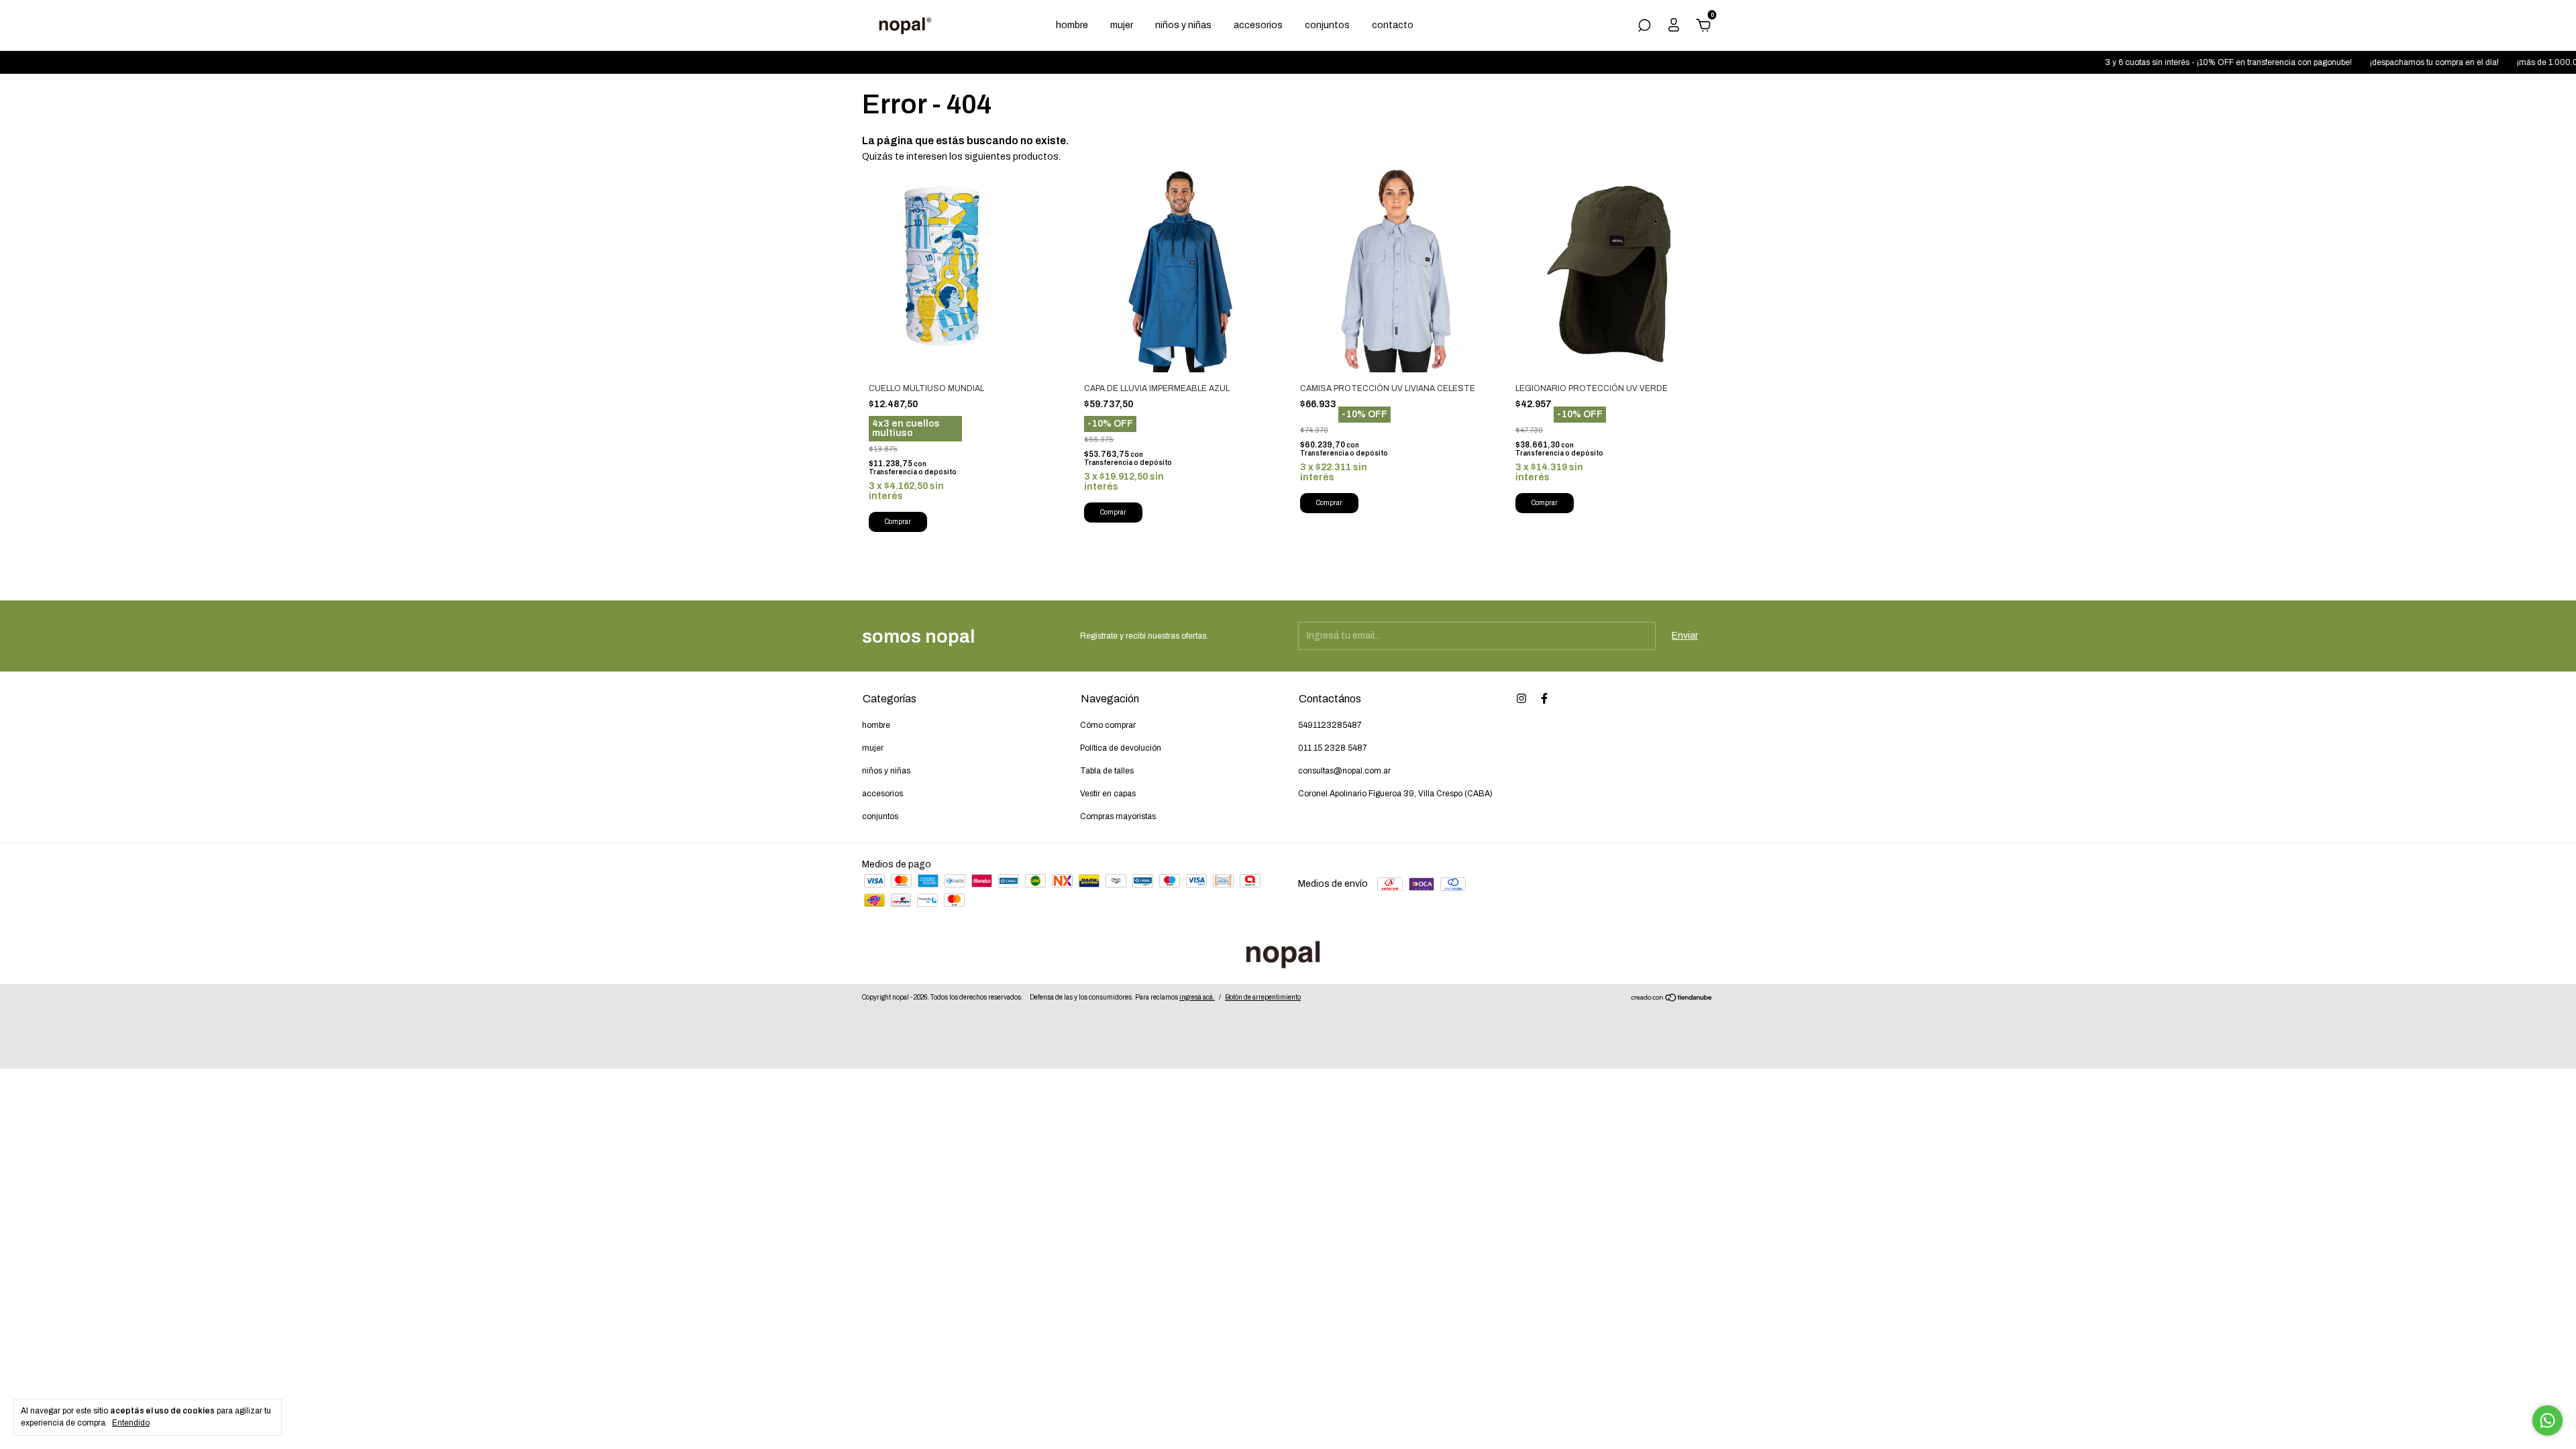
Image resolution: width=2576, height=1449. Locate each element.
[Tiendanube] (1672, 999)
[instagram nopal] (1521, 698)
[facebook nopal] (1544, 698)
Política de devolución (1121, 748)
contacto (1393, 25)
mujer (1122, 25)
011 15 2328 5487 (1333, 748)
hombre (1072, 25)
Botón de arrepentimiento (1263, 997)
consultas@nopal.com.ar (1344, 771)
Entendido (131, 1423)
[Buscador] (1644, 27)
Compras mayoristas (1118, 816)
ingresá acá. (1197, 997)
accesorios (1258, 25)
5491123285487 (1330, 725)
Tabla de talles (1107, 771)
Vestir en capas (1108, 794)
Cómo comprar (1108, 725)
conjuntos (1327, 25)
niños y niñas (1183, 25)
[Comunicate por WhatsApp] (2547, 1420)
